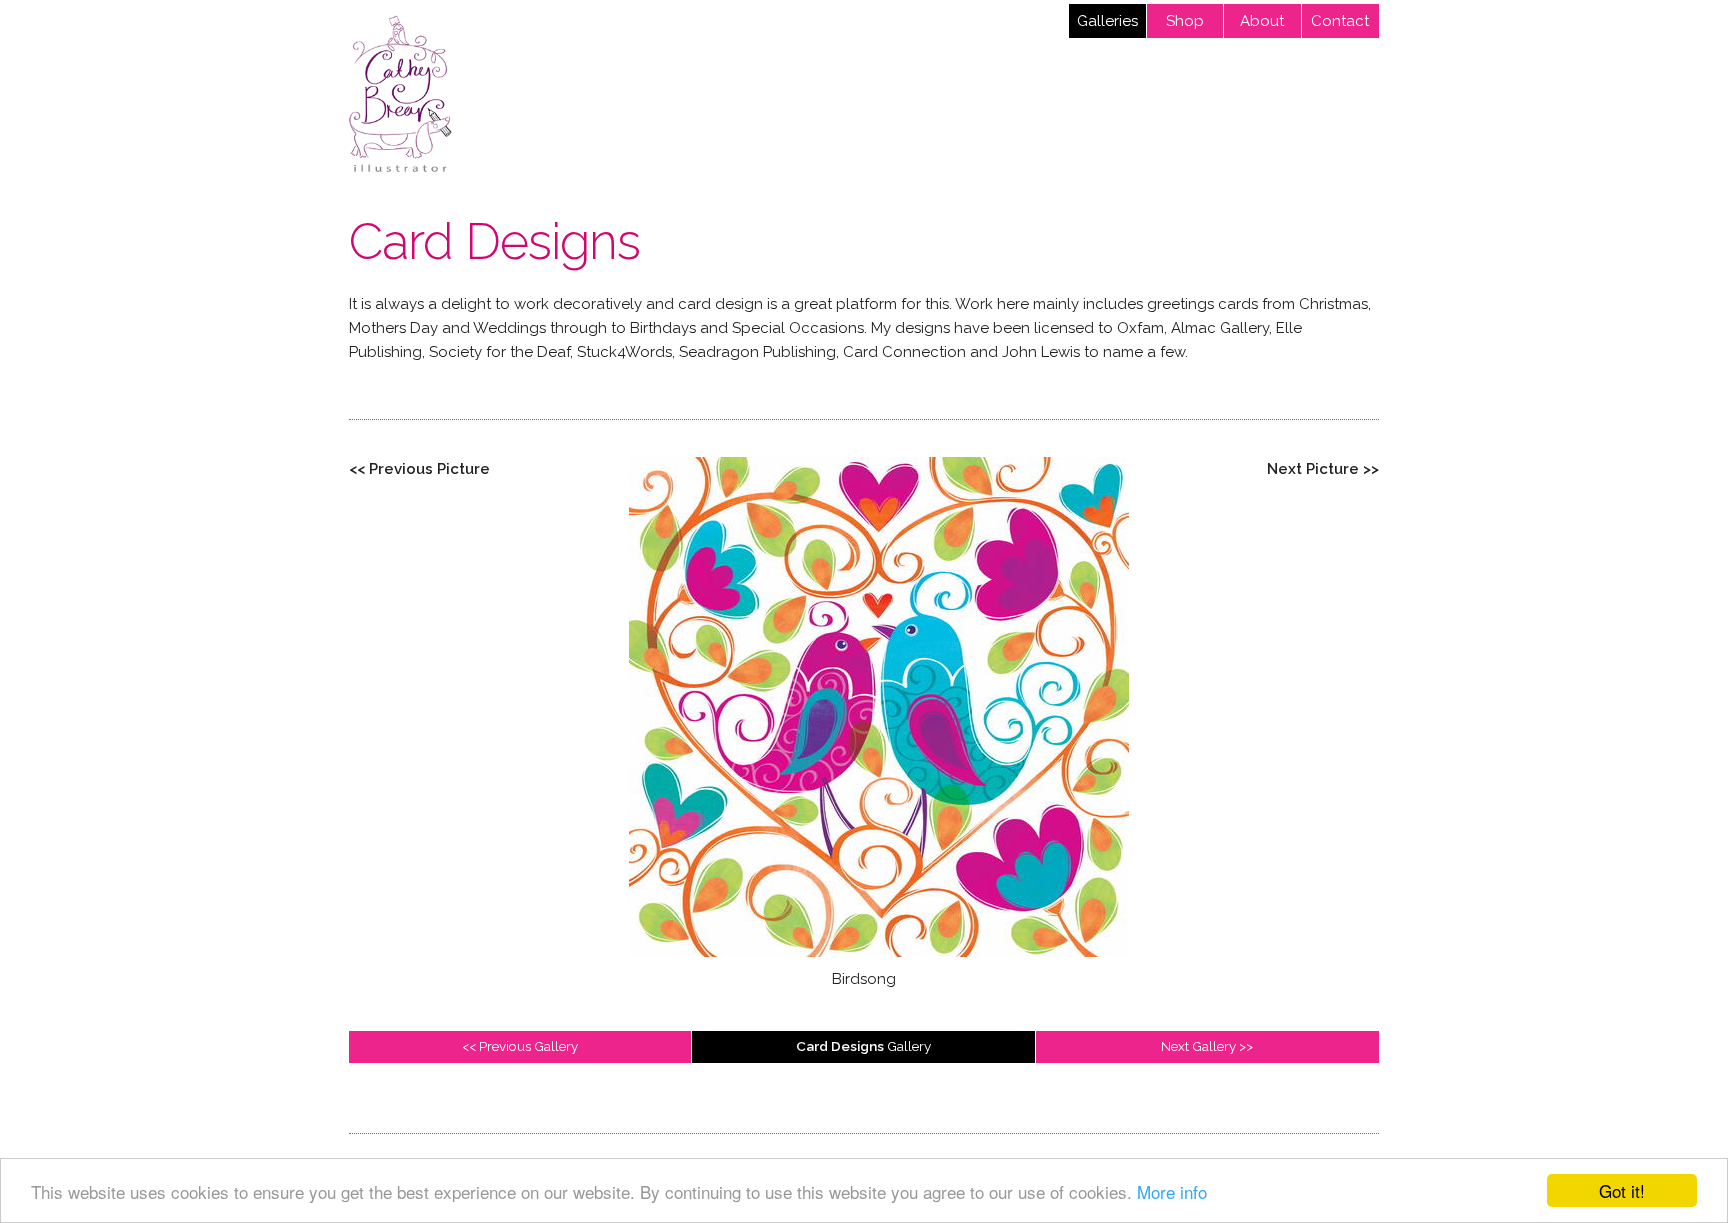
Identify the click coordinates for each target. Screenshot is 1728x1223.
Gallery (863, 1046)
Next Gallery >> (1207, 1046)
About (1262, 21)
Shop (1185, 21)
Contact (1340, 21)
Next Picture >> (1323, 469)
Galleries (1107, 21)
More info (1172, 1191)
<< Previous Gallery (520, 1046)
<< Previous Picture (419, 469)
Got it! (1622, 1190)
